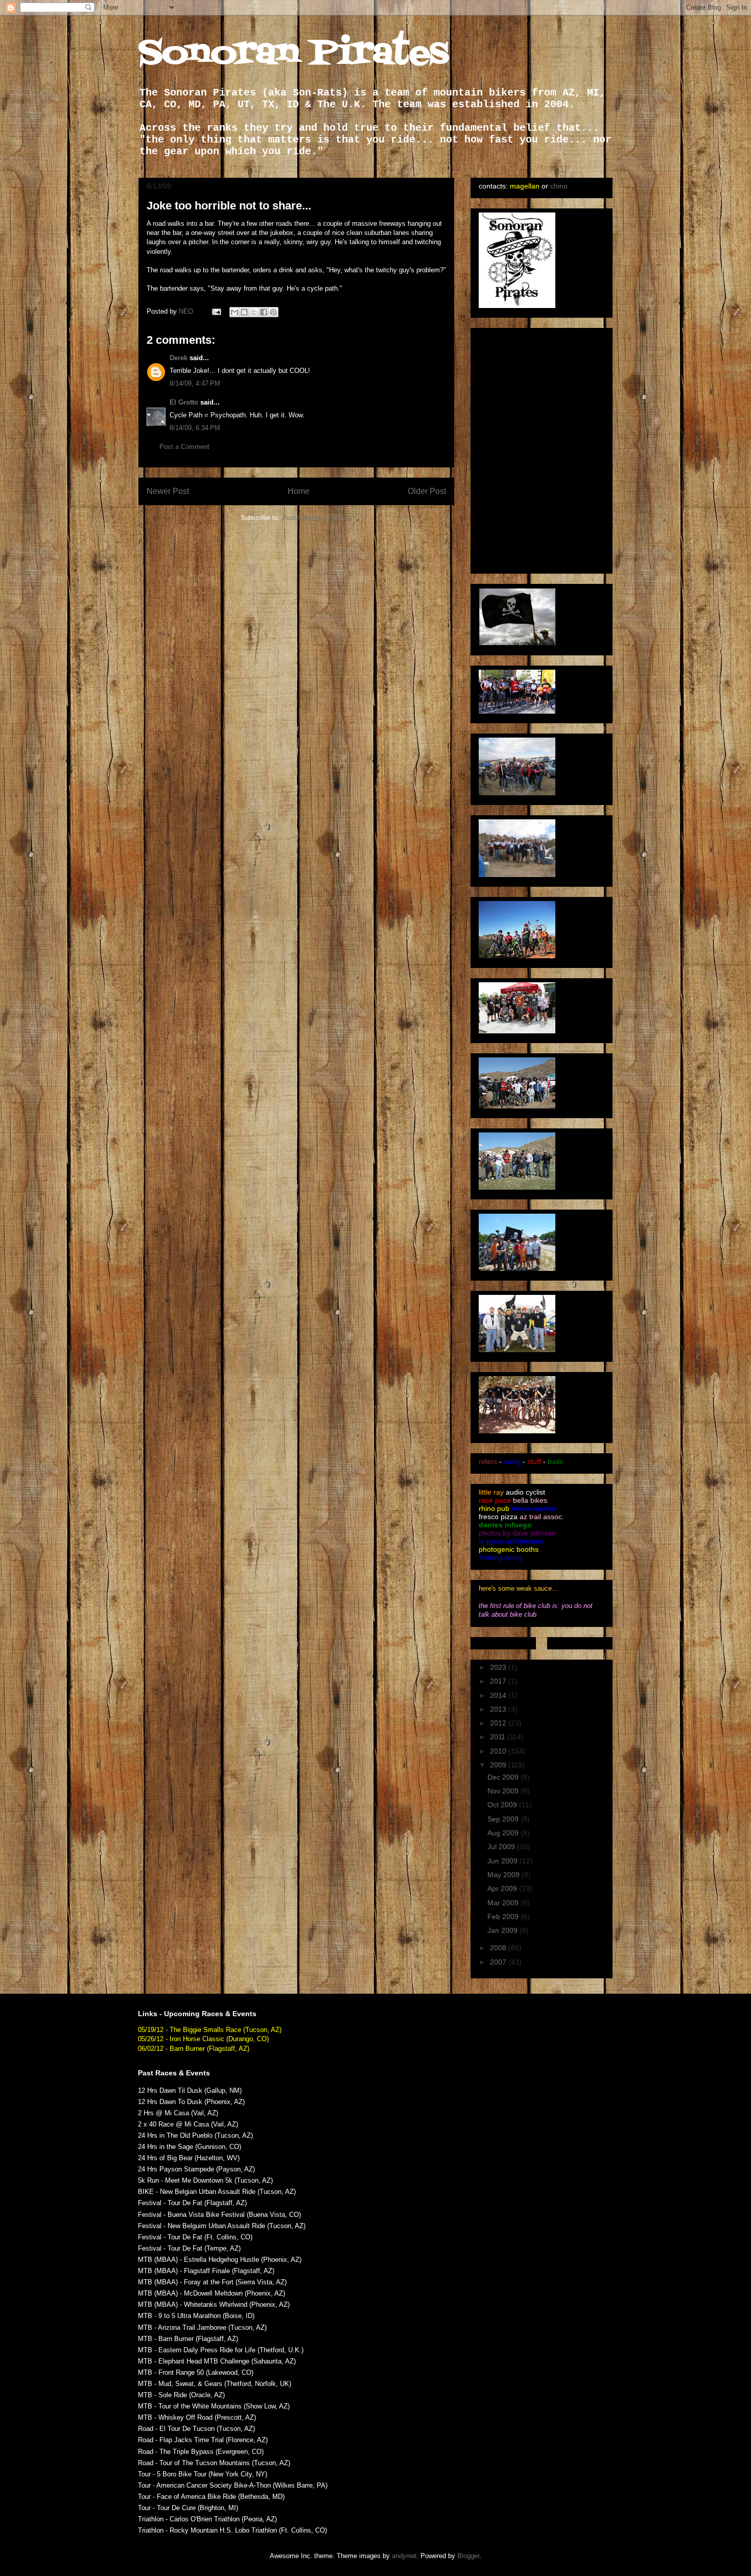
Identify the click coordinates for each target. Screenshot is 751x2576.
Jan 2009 (503, 1930)
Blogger (468, 2556)
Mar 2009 (504, 1903)
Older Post (427, 491)
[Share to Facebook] (264, 312)
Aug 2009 (504, 1833)
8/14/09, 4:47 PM (195, 383)
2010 (499, 1751)
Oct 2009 (503, 1805)
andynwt (404, 2556)
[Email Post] (216, 311)
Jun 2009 (503, 1861)
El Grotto (184, 402)
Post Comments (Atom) (317, 518)
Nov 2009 (504, 1791)
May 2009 (504, 1875)
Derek (179, 358)
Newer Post (168, 491)
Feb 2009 (504, 1917)
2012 (499, 1723)
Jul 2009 (502, 1847)
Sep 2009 (504, 1819)
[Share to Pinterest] (273, 312)
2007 (499, 1962)
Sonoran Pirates (294, 54)
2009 (499, 1765)
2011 (499, 1737)
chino (559, 186)
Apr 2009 (503, 1888)
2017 (499, 1681)
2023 (499, 1667)
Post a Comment (184, 447)
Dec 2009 (504, 1777)
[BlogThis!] (244, 312)
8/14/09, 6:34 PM (195, 428)
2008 (499, 1948)
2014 (499, 1695)
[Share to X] (254, 312)
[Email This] (234, 312)
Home (299, 491)
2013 (499, 1709)
